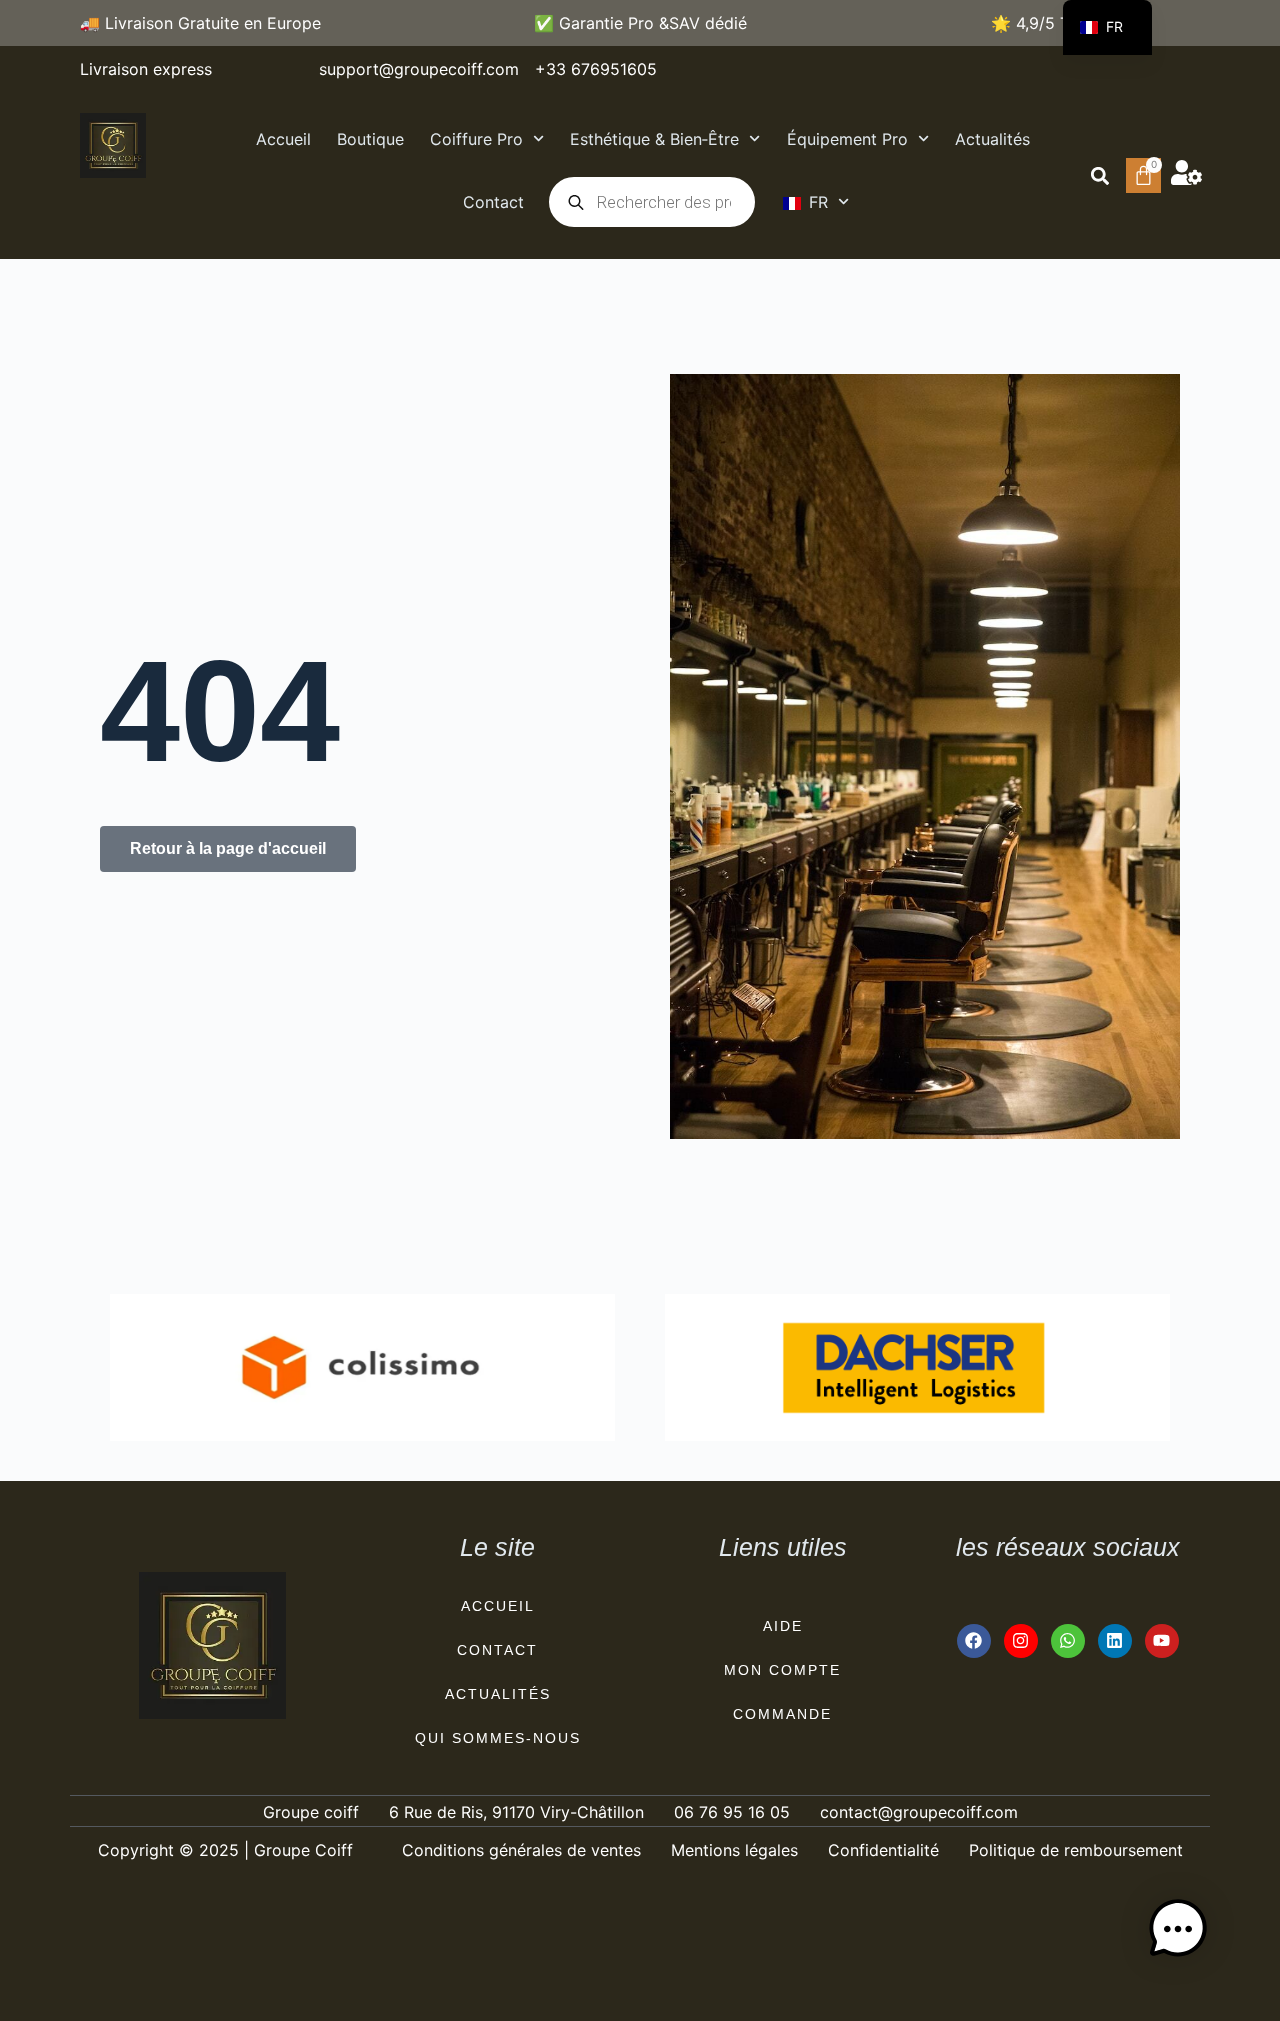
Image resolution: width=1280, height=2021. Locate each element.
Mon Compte (782, 1670)
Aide (783, 1626)
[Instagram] (1021, 1641)
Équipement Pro (847, 139)
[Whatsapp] (1068, 1641)
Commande (782, 1714)
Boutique (370, 139)
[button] (1099, 175)
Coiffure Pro (476, 139)
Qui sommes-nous (498, 1738)
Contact (493, 202)
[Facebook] (974, 1641)
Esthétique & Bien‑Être (654, 139)
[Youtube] (1162, 1641)
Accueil (283, 139)
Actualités (992, 139)
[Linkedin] (1115, 1641)
